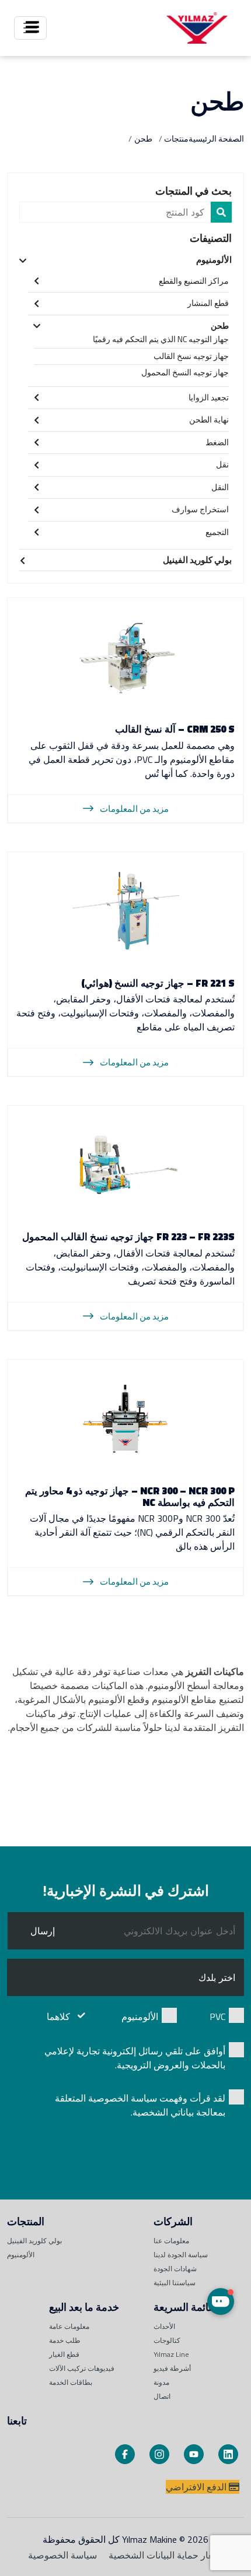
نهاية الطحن (209, 419)
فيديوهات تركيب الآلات (82, 2368)
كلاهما (58, 2017)
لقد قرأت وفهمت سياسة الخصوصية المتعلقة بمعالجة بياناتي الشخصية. (140, 2105)
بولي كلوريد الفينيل (197, 560)
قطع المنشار (208, 303)
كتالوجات (167, 2340)
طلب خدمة (65, 2340)
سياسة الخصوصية (62, 2555)
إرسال (43, 1931)
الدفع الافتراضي (197, 2487)
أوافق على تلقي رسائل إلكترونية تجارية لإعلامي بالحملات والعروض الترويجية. (135, 2058)
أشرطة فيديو (172, 2368)
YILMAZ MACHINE (197, 28)
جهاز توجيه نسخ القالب (191, 356)
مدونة (161, 2382)
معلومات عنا (171, 2241)
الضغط (217, 442)
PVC (217, 2017)
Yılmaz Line (171, 2354)
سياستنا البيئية (175, 2283)
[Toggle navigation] (30, 28)
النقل (220, 487)
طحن (220, 325)
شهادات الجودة (175, 2269)
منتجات (176, 138)
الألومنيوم (214, 260)
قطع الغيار (64, 2354)
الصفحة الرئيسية (216, 138)
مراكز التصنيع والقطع (194, 281)
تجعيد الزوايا (209, 397)
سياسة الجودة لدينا (181, 2255)
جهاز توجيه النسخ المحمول (185, 372)
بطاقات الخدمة (71, 2382)
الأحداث (164, 2326)
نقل (222, 464)
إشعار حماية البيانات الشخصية (166, 2555)
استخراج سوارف (200, 509)
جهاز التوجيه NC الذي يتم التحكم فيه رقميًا (161, 339)
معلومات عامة (69, 2326)
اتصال (162, 2396)
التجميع (217, 532)
